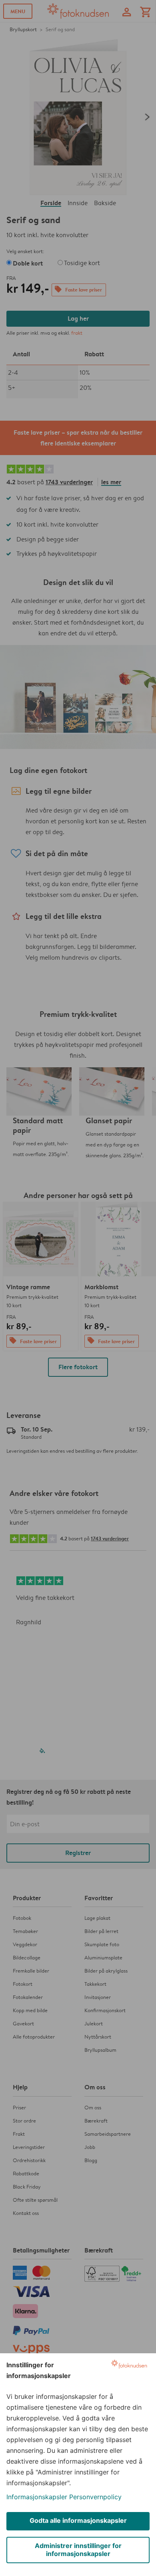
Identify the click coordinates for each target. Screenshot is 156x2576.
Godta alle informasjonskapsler (78, 2520)
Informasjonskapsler (37, 2497)
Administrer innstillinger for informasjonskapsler (78, 2550)
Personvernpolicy (95, 2497)
